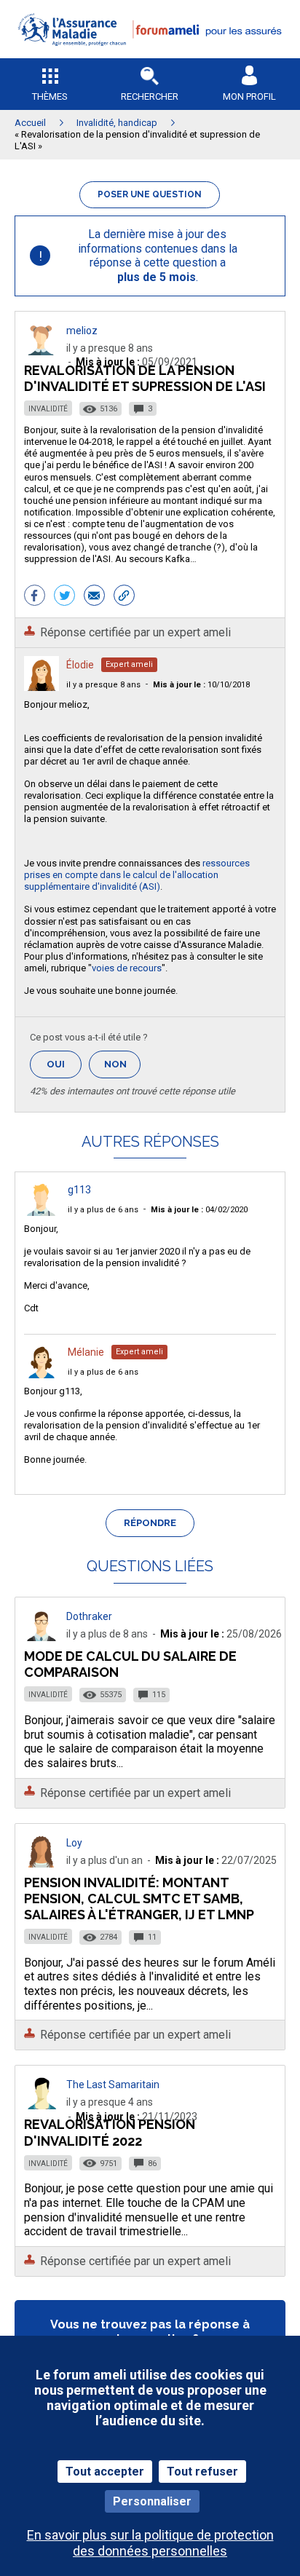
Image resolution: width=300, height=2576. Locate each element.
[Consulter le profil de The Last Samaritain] (42, 2105)
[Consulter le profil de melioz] (42, 351)
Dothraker (89, 1616)
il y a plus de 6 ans (103, 1210)
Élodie (80, 665)
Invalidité (48, 409)
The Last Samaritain (113, 2085)
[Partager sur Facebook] (35, 597)
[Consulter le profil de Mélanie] (42, 1374)
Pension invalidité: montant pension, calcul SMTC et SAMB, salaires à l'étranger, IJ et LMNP (139, 1899)
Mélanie (86, 1352)
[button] (150, 55)
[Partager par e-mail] (94, 597)
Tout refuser (202, 2472)
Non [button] (122, 1068)
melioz (82, 331)
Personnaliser (152, 2501)
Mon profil (249, 96)
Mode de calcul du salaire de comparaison (130, 1664)
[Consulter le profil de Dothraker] (42, 1637)
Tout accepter (105, 2472)
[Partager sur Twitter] (64, 597)
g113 (79, 1190)
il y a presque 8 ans (103, 685)
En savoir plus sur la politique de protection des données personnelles (150, 2543)
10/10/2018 (201, 685)
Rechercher (150, 96)
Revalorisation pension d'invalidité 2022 (110, 2132)
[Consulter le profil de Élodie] (42, 687)
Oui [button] (64, 1064)
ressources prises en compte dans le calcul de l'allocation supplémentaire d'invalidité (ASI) (137, 875)
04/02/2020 (199, 1210)
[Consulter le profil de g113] (42, 1212)
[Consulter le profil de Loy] (42, 1864)
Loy (74, 1843)
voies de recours (127, 968)
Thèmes (50, 96)
